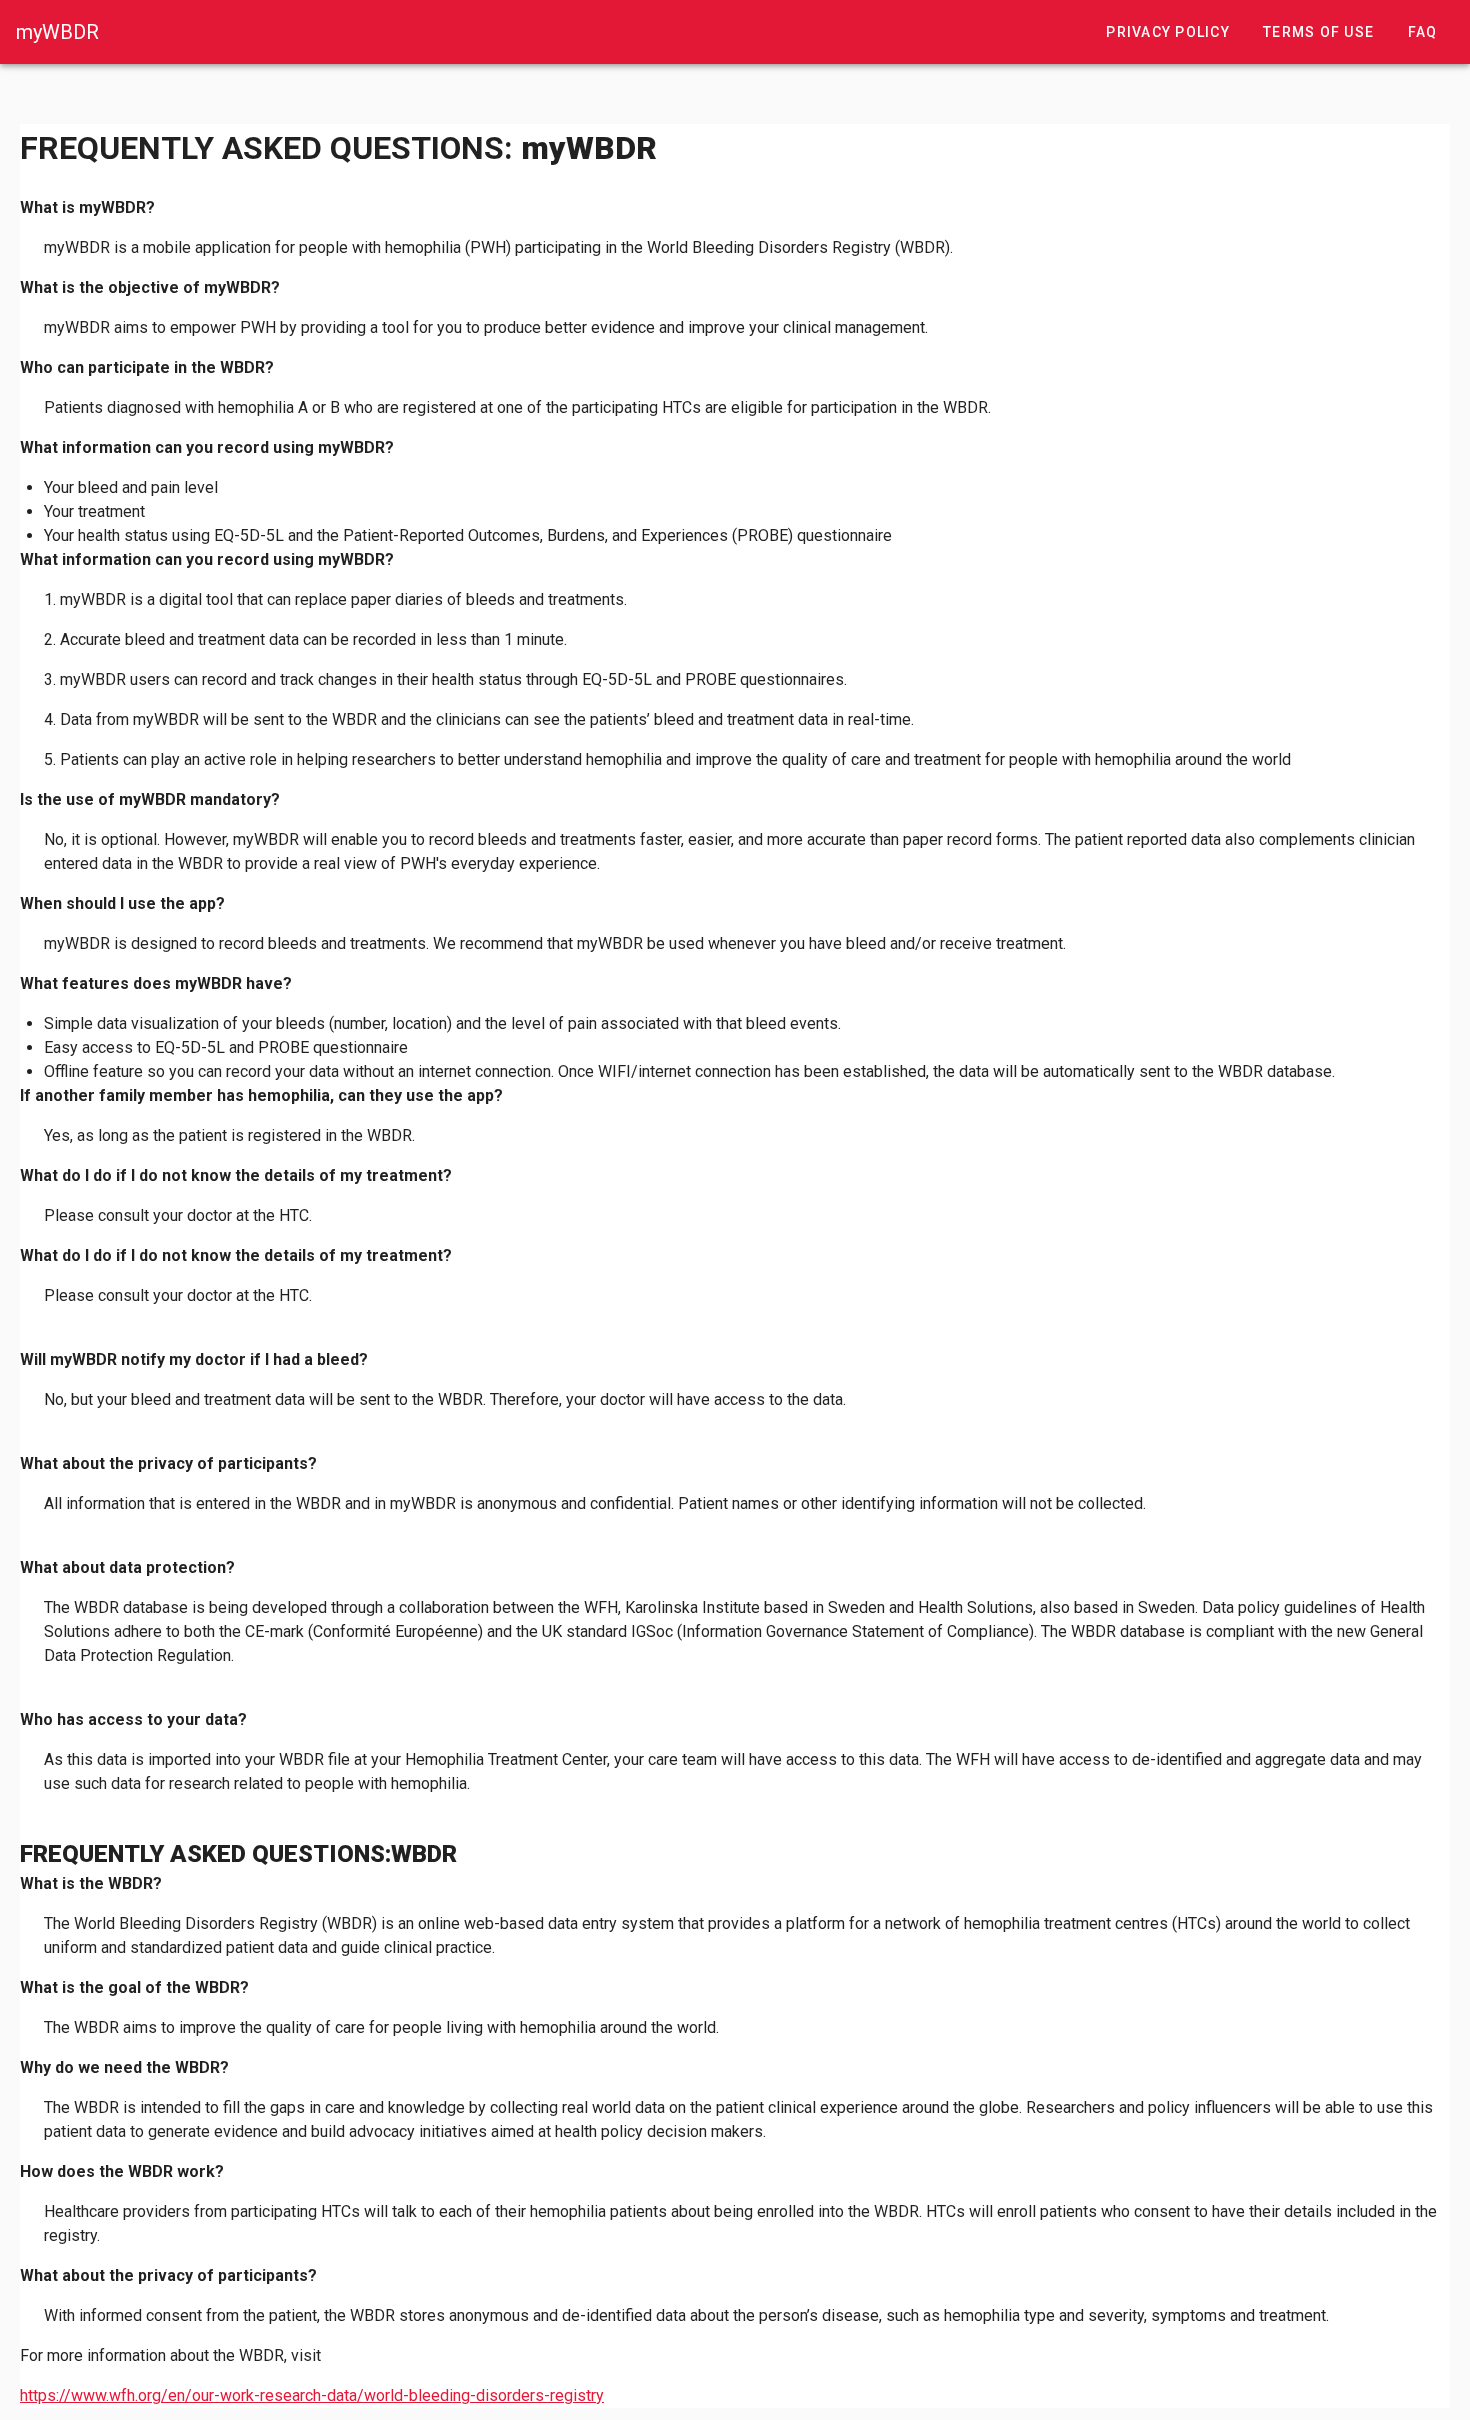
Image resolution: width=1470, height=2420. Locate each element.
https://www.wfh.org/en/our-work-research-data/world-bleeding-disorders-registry (312, 2395)
